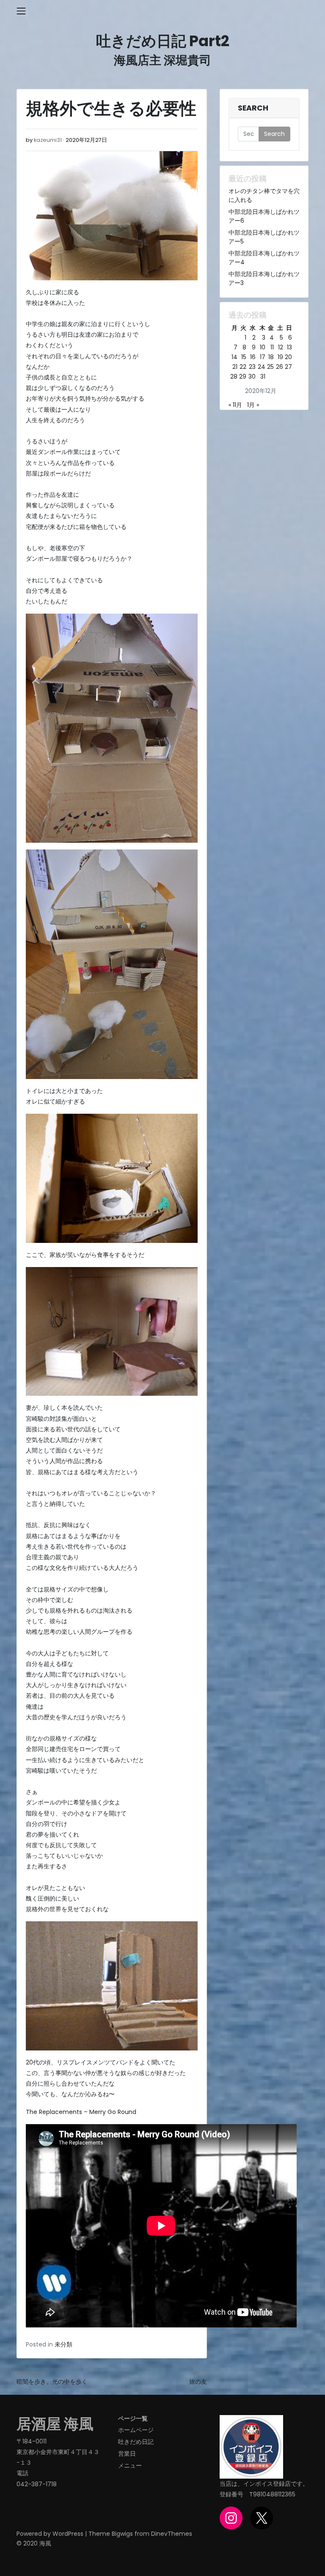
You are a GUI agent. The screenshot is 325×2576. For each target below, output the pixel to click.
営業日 (127, 2454)
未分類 (63, 2344)
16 (253, 357)
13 (289, 347)
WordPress (68, 2534)
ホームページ (136, 2430)
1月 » (253, 405)
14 (234, 357)
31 (263, 376)
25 (270, 367)
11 (272, 347)
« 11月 (235, 405)
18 (271, 357)
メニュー (130, 2465)
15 (244, 357)
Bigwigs (122, 2534)
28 (234, 376)
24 (262, 367)
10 (263, 347)
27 (288, 367)
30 (252, 376)
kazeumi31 (48, 140)
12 (281, 347)
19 (280, 357)
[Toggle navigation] (21, 11)
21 (235, 367)
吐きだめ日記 (136, 2442)
